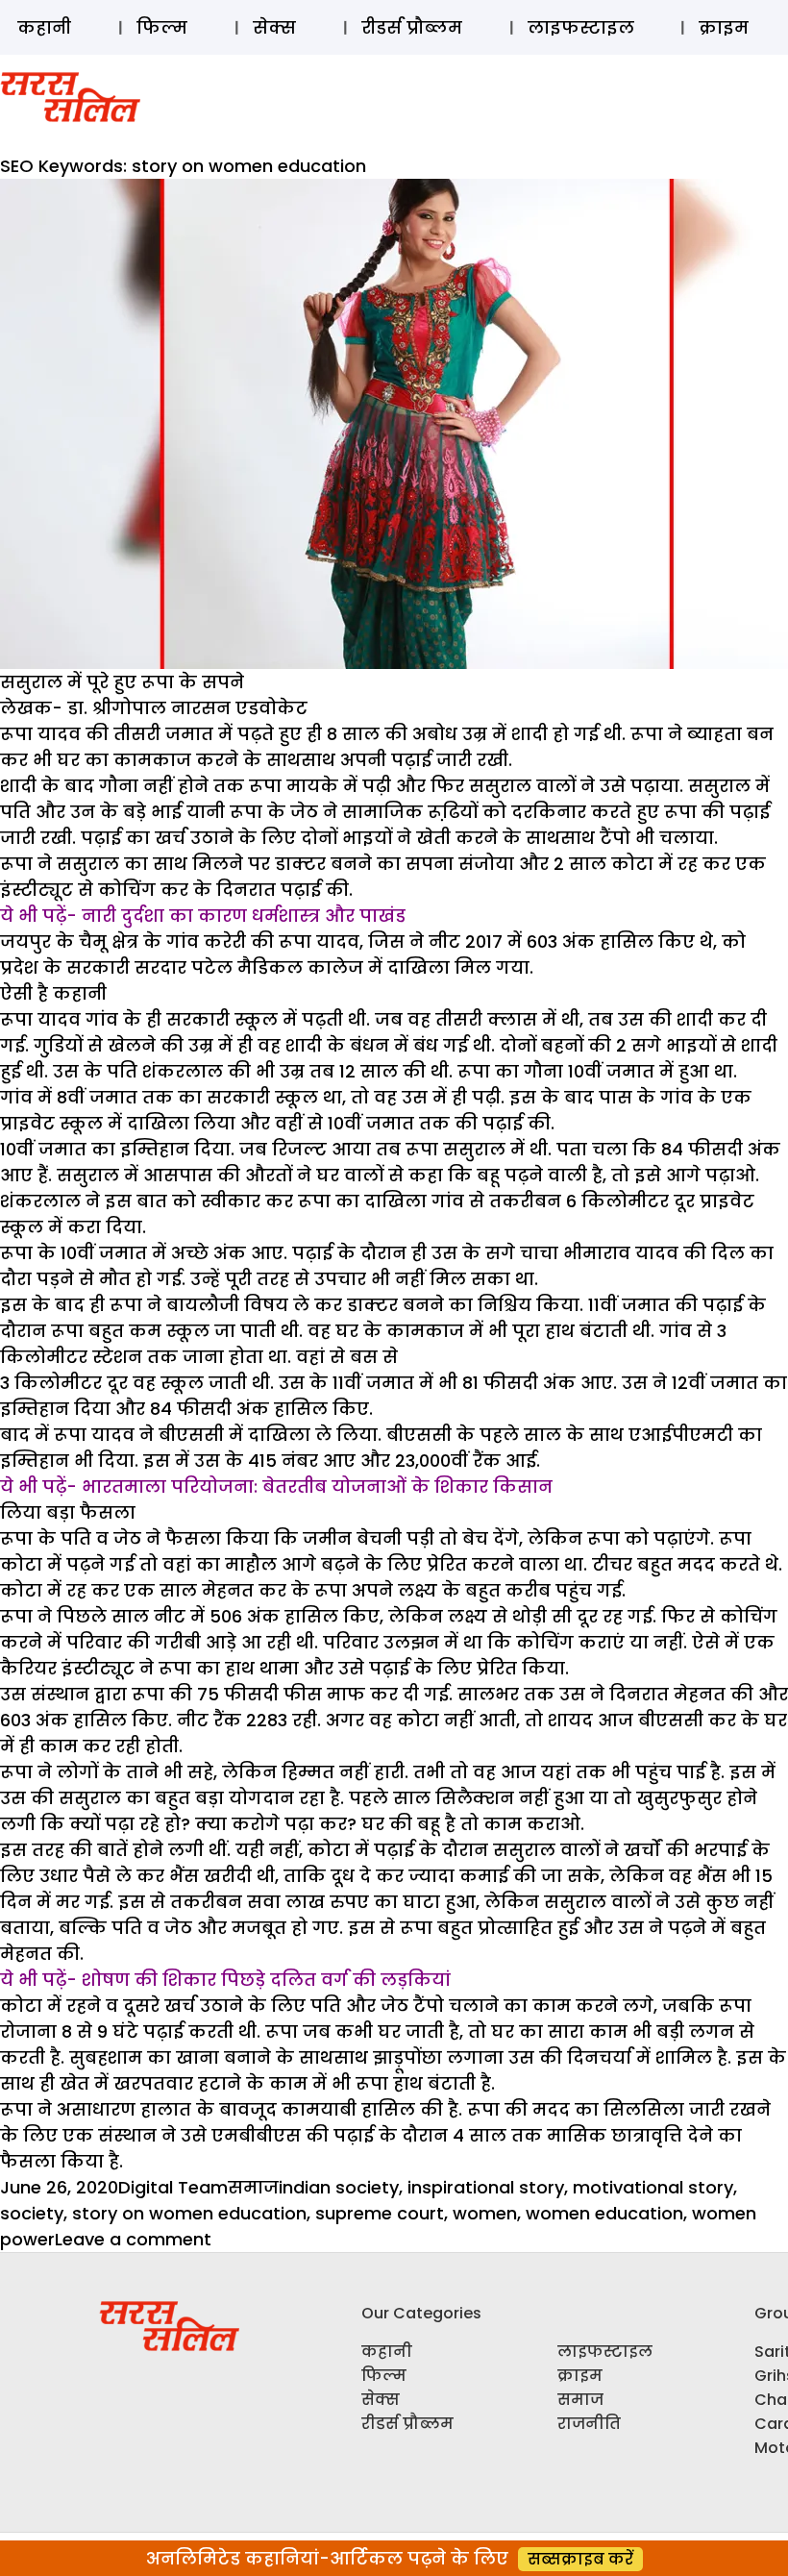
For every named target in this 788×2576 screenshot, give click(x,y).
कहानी (44, 27)
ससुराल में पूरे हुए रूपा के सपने (122, 682)
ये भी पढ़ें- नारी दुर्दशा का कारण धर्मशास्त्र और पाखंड (203, 916)
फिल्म (162, 27)
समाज (253, 2187)
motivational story (653, 2187)
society (32, 2213)
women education (604, 2213)
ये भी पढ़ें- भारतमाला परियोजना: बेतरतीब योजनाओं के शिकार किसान (276, 1486)
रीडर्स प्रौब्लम (412, 27)
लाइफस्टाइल (581, 27)
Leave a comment (133, 2239)
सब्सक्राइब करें (580, 2559)
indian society (339, 2187)
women (485, 2213)
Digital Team (173, 2187)
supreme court (380, 2213)
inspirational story (486, 2187)
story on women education (189, 2213)
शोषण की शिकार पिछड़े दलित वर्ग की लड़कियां (266, 1980)
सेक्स (274, 27)
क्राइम (724, 27)
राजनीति (589, 2424)
